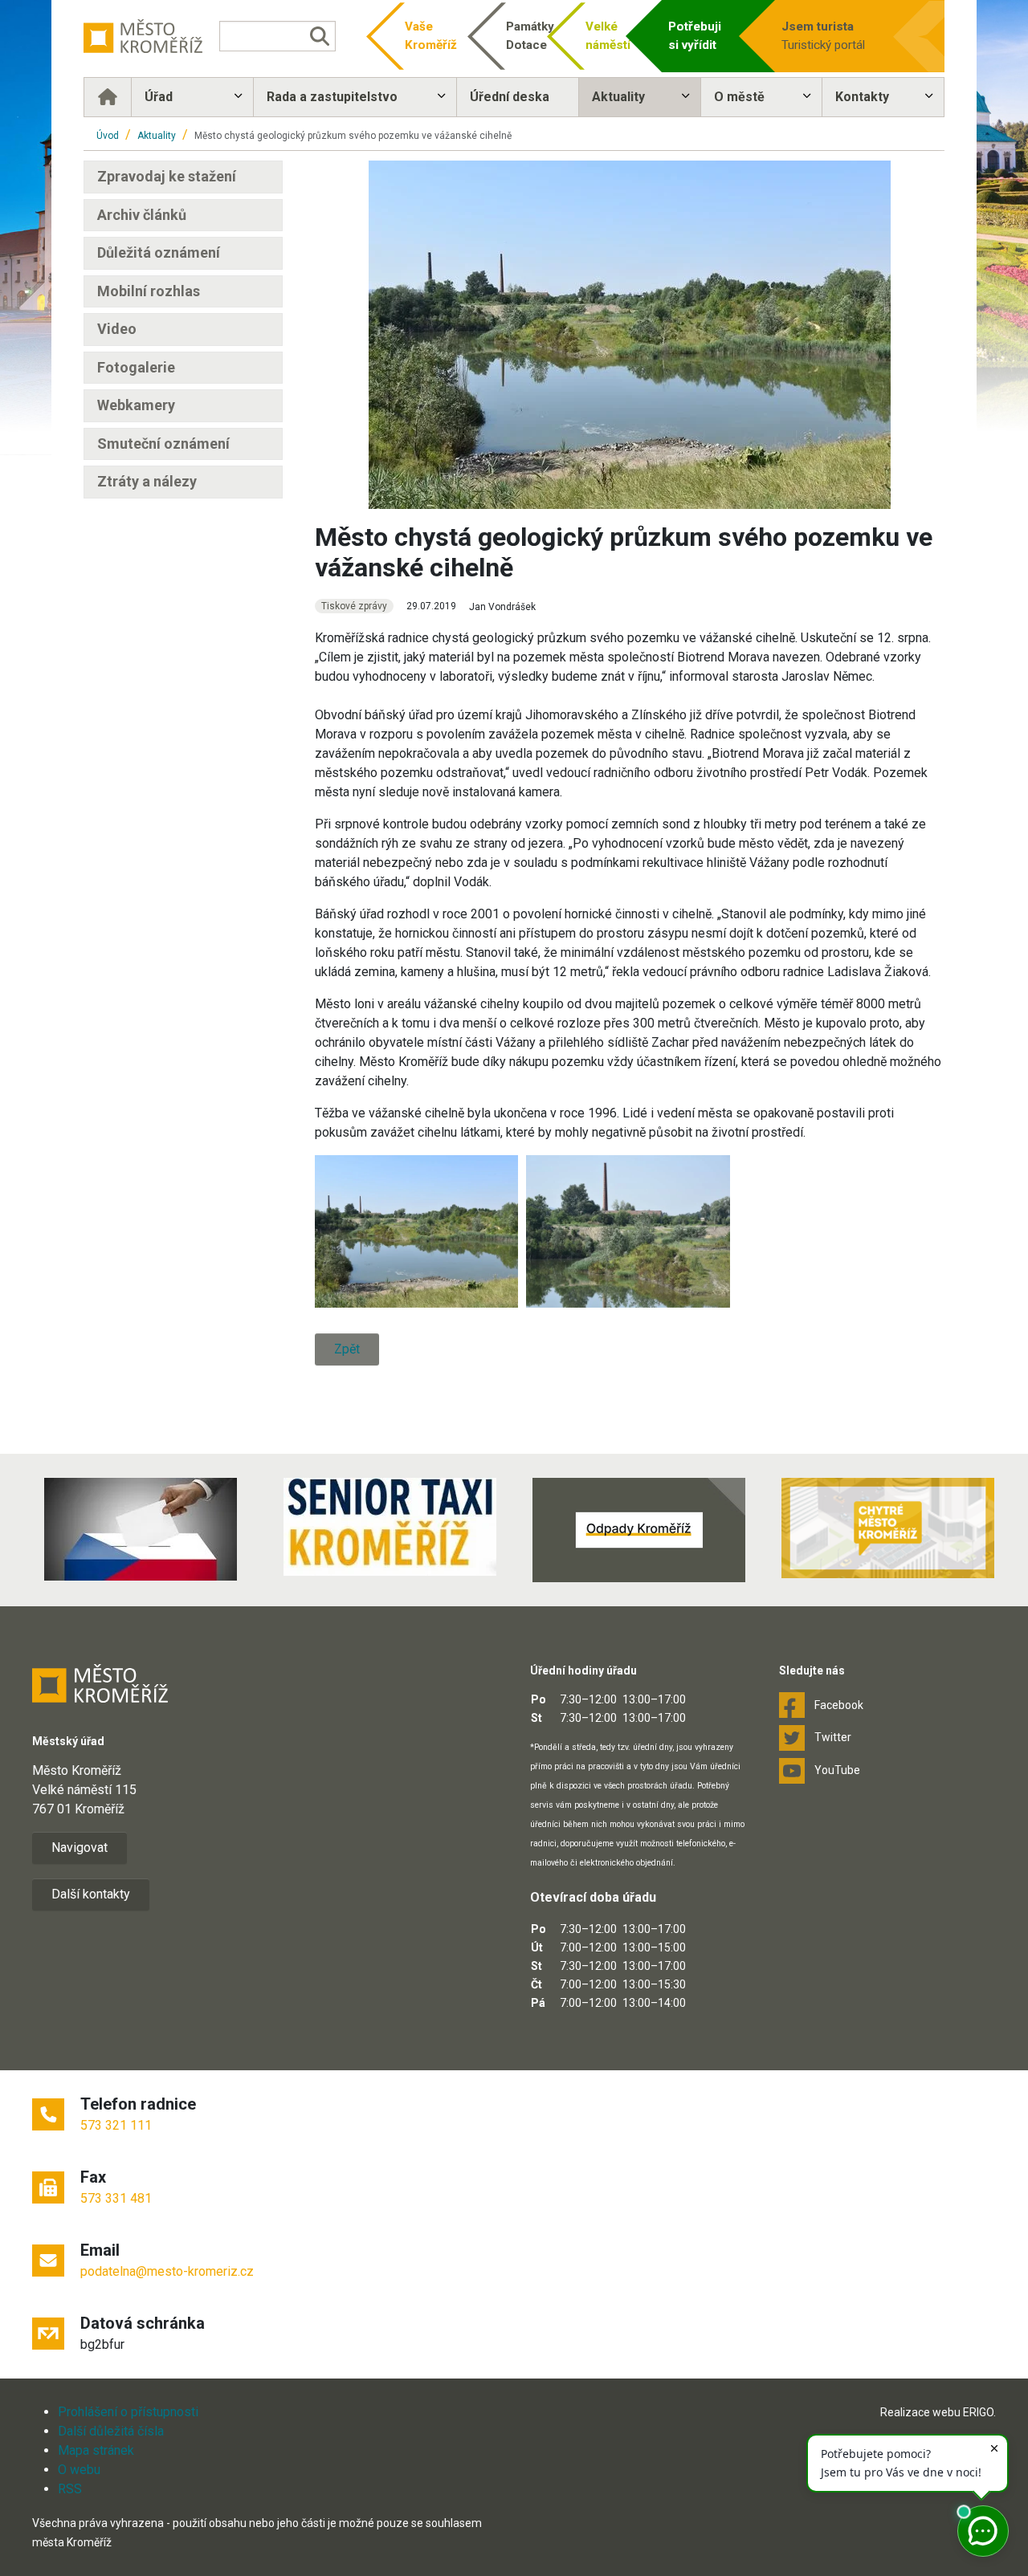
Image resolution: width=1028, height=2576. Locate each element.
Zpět (347, 1349)
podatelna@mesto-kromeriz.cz (167, 2271)
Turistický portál (823, 36)
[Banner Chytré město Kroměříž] (887, 1528)
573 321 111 (116, 2125)
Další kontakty (91, 1894)
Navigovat (80, 1848)
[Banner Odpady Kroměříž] (638, 1530)
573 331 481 (116, 2198)
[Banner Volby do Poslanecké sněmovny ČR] (141, 1529)
